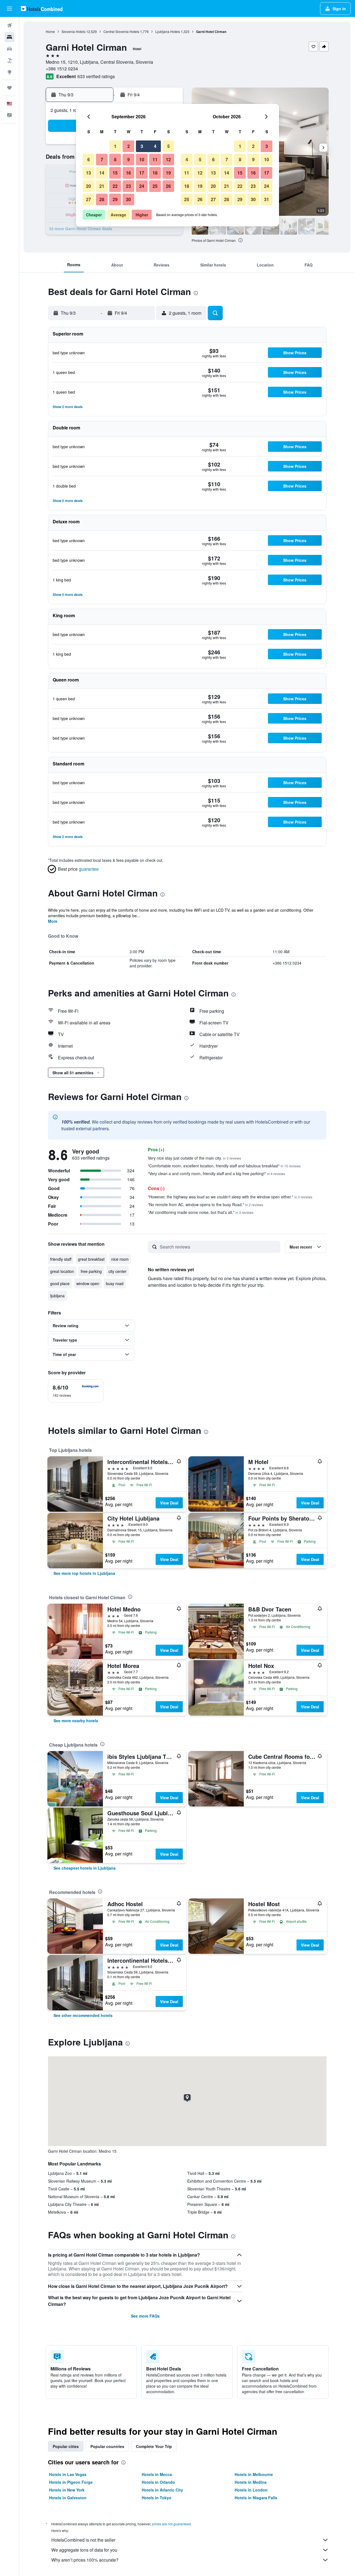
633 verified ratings (96, 76)
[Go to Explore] (9, 72)
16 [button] (128, 173)
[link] (84, 1573)
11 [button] (155, 159)
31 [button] (267, 199)
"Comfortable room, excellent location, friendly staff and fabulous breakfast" (224, 1166)
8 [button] (115, 159)
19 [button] (168, 173)
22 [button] (115, 186)
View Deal (169, 1503)
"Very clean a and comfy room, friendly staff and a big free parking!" (216, 1173)
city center (117, 1271)
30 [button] (128, 199)
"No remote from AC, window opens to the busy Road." (206, 1204)
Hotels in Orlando (158, 2482)
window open (88, 1283)
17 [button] (142, 173)
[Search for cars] (9, 49)
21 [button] (102, 186)
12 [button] (168, 159)
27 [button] (88, 199)
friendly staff (61, 1259)
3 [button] (142, 146)
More (53, 921)
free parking (91, 1271)
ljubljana (57, 1296)
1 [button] (115, 146)
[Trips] (9, 88)
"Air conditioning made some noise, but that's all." (201, 1212)
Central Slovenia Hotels (121, 31)
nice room (120, 1259)
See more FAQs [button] (145, 2316)
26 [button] (168, 186)
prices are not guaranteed (171, 2524)
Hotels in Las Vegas (68, 2474)
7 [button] (102, 159)
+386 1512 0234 (62, 69)
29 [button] (115, 199)
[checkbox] (76, 1391)
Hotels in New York (67, 2490)
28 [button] (102, 199)
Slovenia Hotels (73, 31)
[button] (9, 9)
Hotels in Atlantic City (162, 2490)
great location (62, 1271)
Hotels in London (251, 2490)
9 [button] (129, 159)
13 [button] (88, 173)
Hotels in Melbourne (254, 2474)
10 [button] (142, 159)
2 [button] (129, 146)
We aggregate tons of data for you (84, 2550)
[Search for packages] (9, 60)
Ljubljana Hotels (168, 31)
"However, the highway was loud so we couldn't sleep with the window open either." (230, 1197)
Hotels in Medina (251, 2482)
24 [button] (142, 186)
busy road (115, 1283)
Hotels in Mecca (157, 2474)
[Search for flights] (9, 25)
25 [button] (155, 186)
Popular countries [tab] (107, 2446)
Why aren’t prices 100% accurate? (85, 2560)
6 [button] (89, 159)
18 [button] (155, 173)
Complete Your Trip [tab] (154, 2446)
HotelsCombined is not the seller (83, 2540)
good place (60, 1283)
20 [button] (88, 186)
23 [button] (128, 186)
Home (50, 31)
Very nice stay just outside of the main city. (194, 1158)
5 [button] (168, 146)
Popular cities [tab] (66, 2446)
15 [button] (115, 173)
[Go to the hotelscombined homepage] (42, 8)
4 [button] (155, 146)
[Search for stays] (9, 37)
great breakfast (91, 1259)
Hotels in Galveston (68, 2498)
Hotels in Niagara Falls (256, 2498)
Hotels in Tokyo (157, 2498)
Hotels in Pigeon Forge (71, 2482)
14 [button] (102, 173)
